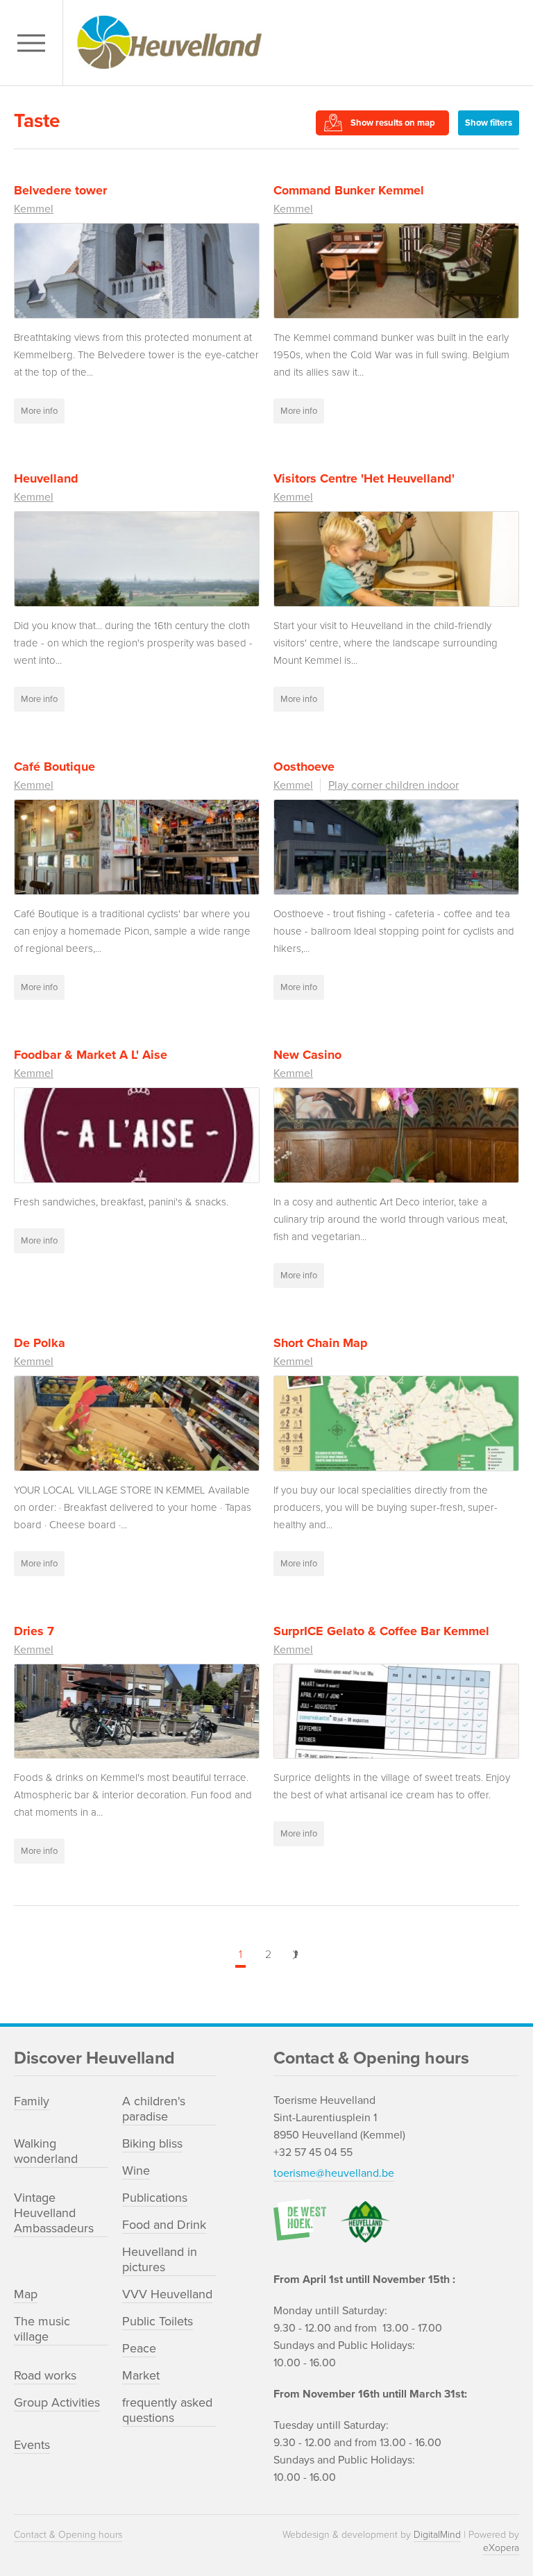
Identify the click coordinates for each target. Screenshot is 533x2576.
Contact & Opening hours (68, 2535)
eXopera (501, 2548)
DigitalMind (437, 2535)
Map (26, 2294)
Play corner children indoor (394, 785)
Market (141, 2375)
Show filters (489, 123)
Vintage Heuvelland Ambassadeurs (54, 2213)
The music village (42, 2329)
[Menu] (35, 43)
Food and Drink (164, 2225)
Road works (45, 2375)
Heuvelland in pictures (160, 2259)
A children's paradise (154, 2109)
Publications (155, 2198)
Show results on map (393, 123)
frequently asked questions (167, 2410)
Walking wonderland (46, 2151)
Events (32, 2445)
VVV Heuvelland (167, 2294)
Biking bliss (152, 2143)
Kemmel (34, 209)
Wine (136, 2171)
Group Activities (57, 2402)
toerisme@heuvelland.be (334, 2173)
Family (32, 2101)
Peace (139, 2348)
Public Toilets (158, 2321)
